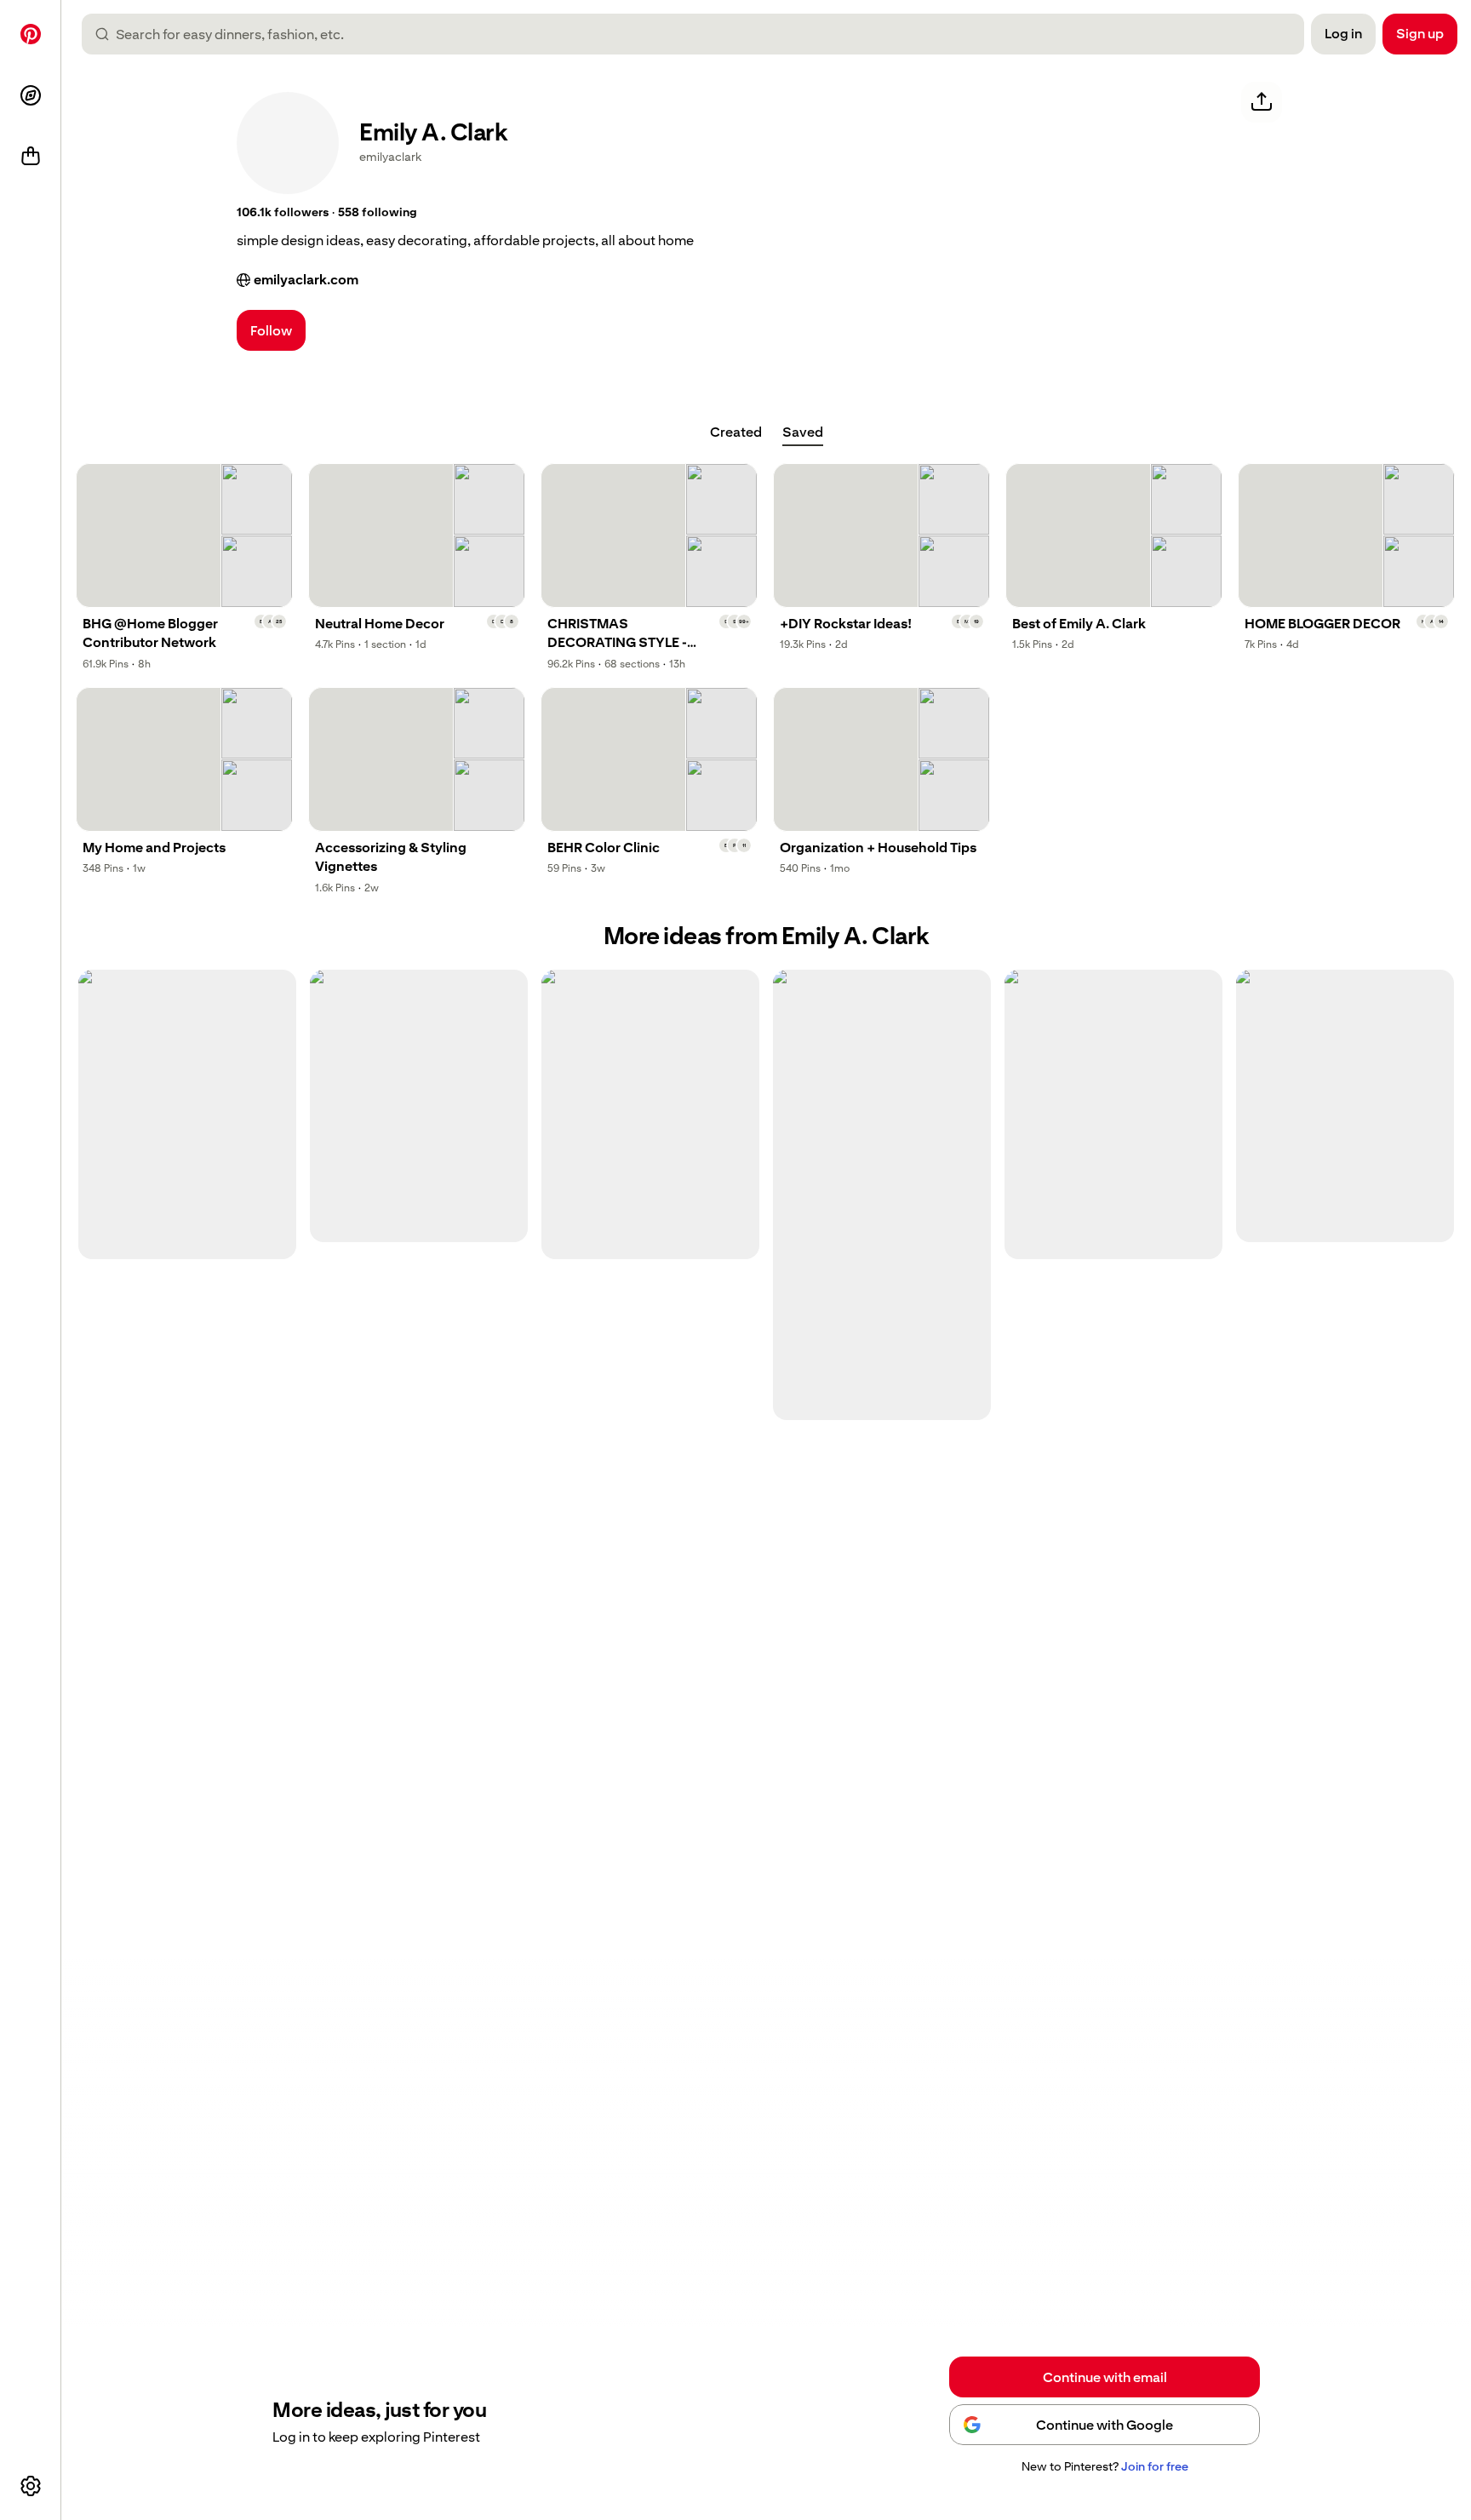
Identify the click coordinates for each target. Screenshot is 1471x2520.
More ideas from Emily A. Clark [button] (767, 936)
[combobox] (700, 34)
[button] (283, 213)
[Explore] (31, 95)
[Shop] (31, 157)
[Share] (1262, 102)
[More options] (31, 2486)
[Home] (31, 34)
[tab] (736, 432)
